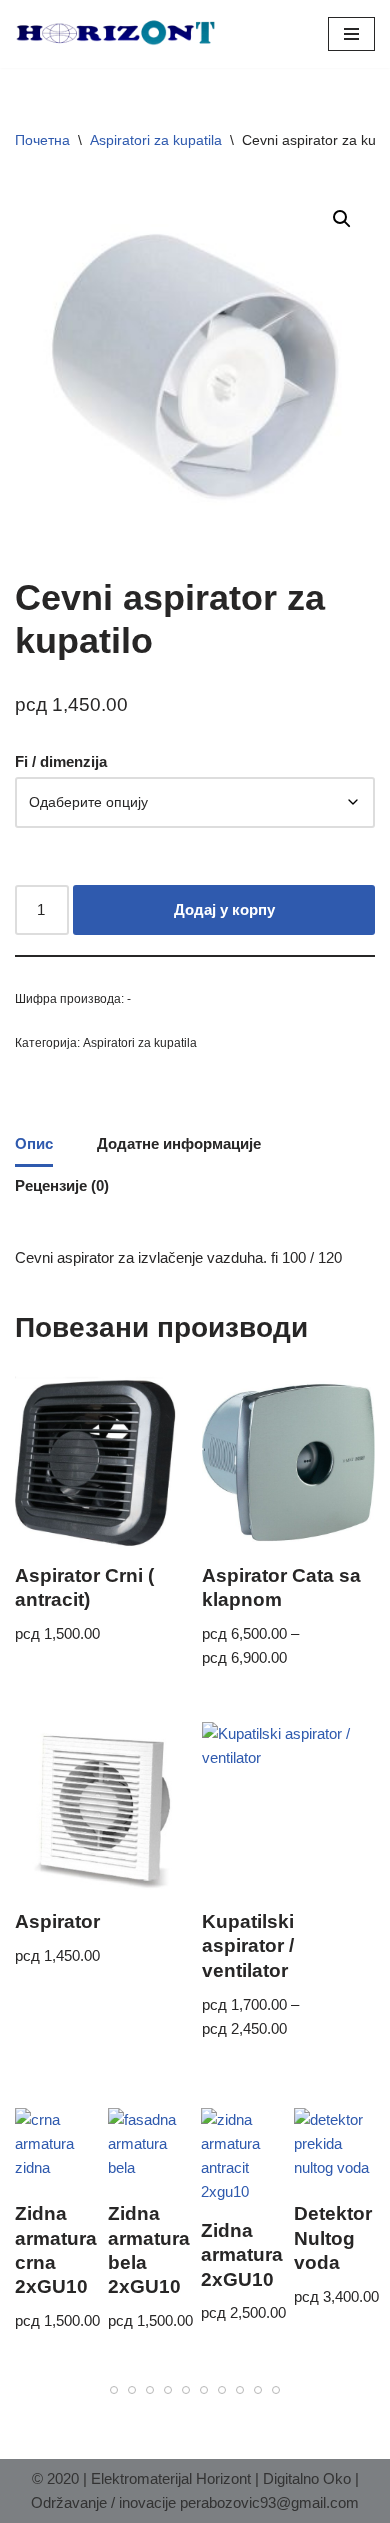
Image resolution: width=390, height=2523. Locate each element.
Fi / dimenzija (61, 761)
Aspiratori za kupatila (156, 140)
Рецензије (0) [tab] (62, 1185)
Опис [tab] (34, 1143)
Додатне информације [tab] (179, 1143)
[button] (342, 219)
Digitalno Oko (307, 2478)
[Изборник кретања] (351, 34)
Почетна (42, 140)
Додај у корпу (224, 909)
